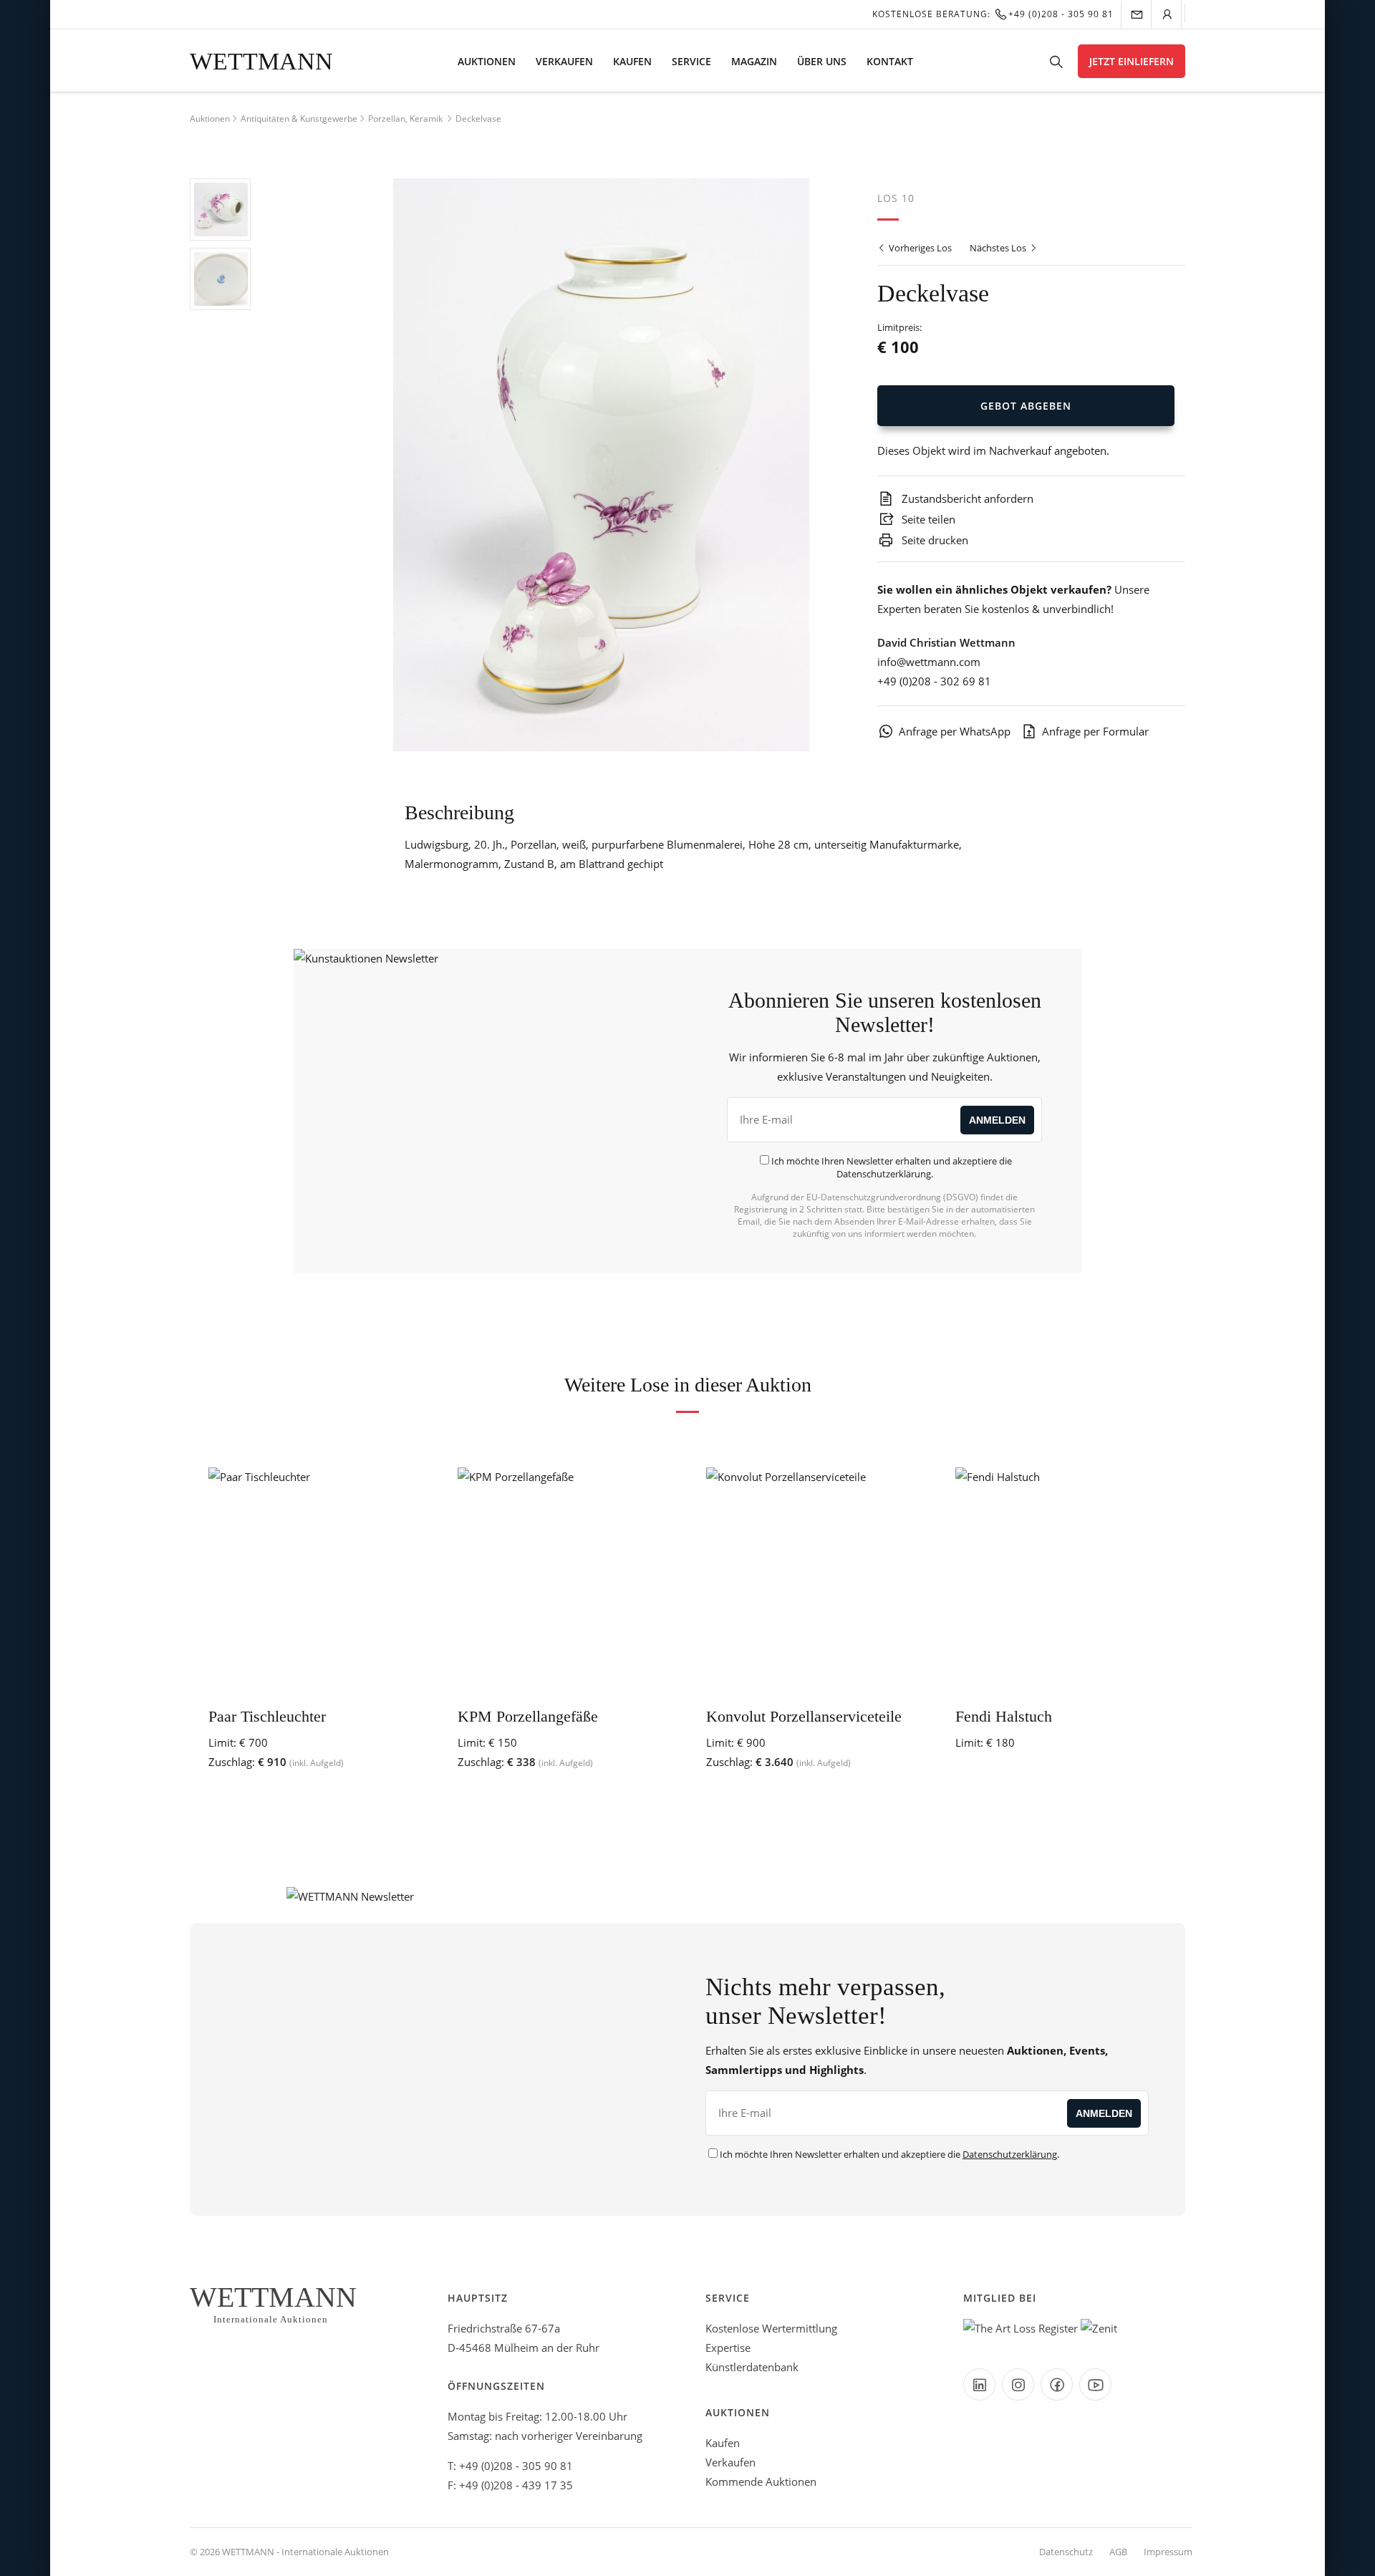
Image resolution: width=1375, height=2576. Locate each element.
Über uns (822, 61)
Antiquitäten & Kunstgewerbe (299, 119)
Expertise (728, 2348)
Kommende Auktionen (761, 2481)
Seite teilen (927, 519)
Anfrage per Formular (1095, 731)
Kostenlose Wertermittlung (771, 2328)
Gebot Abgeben (1026, 406)
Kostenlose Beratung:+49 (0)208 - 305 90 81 (993, 14)
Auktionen (487, 61)
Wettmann (261, 61)
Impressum (1168, 2552)
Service (691, 61)
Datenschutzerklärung (884, 1174)
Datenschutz (1066, 2552)
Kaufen (632, 61)
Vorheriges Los (919, 248)
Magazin (754, 61)
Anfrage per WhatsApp (955, 731)
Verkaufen (564, 61)
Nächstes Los (999, 248)
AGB (1118, 2552)
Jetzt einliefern (1132, 61)
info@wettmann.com (929, 662)
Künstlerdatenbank (752, 2367)
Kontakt (890, 61)
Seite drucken (933, 540)
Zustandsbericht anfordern (966, 498)
